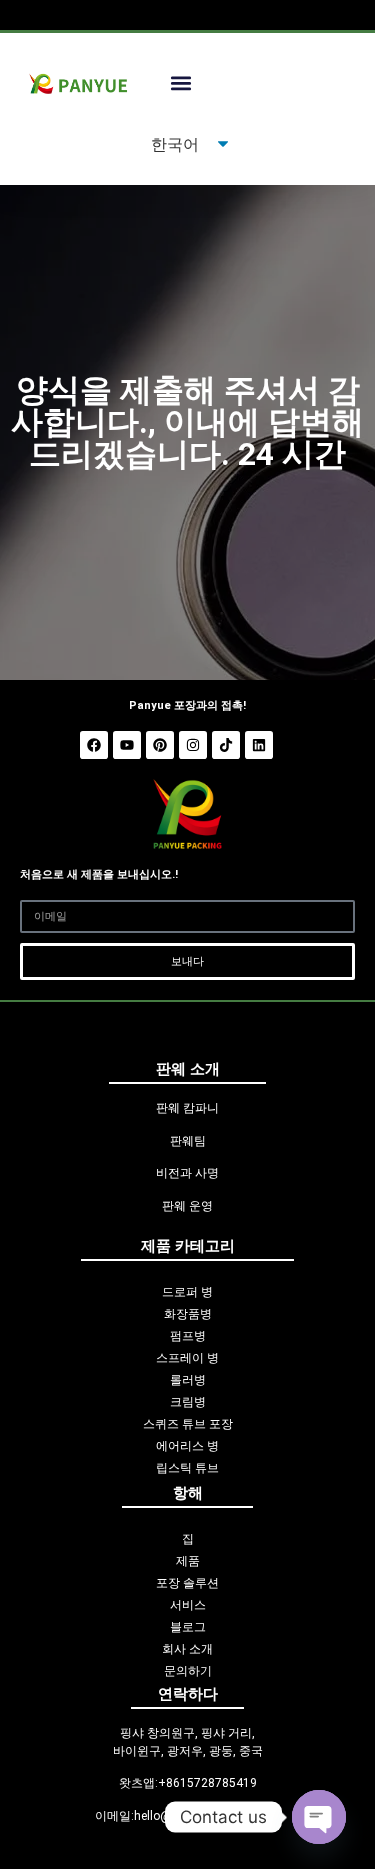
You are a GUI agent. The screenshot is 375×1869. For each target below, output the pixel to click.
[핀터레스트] (160, 745)
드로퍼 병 (187, 1292)
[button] (180, 83)
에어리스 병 (187, 1446)
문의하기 (188, 1671)
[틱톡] (226, 745)
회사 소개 (187, 1649)
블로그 (188, 1627)
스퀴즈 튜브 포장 (188, 1424)
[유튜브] (127, 745)
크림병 (188, 1402)
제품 (188, 1561)
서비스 (188, 1605)
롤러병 (188, 1380)
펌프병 (188, 1336)
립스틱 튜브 (187, 1468)
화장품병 (188, 1314)
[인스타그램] (193, 745)
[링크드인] (259, 745)
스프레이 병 (187, 1358)
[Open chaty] (319, 1817)
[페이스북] (94, 745)
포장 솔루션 (187, 1583)
